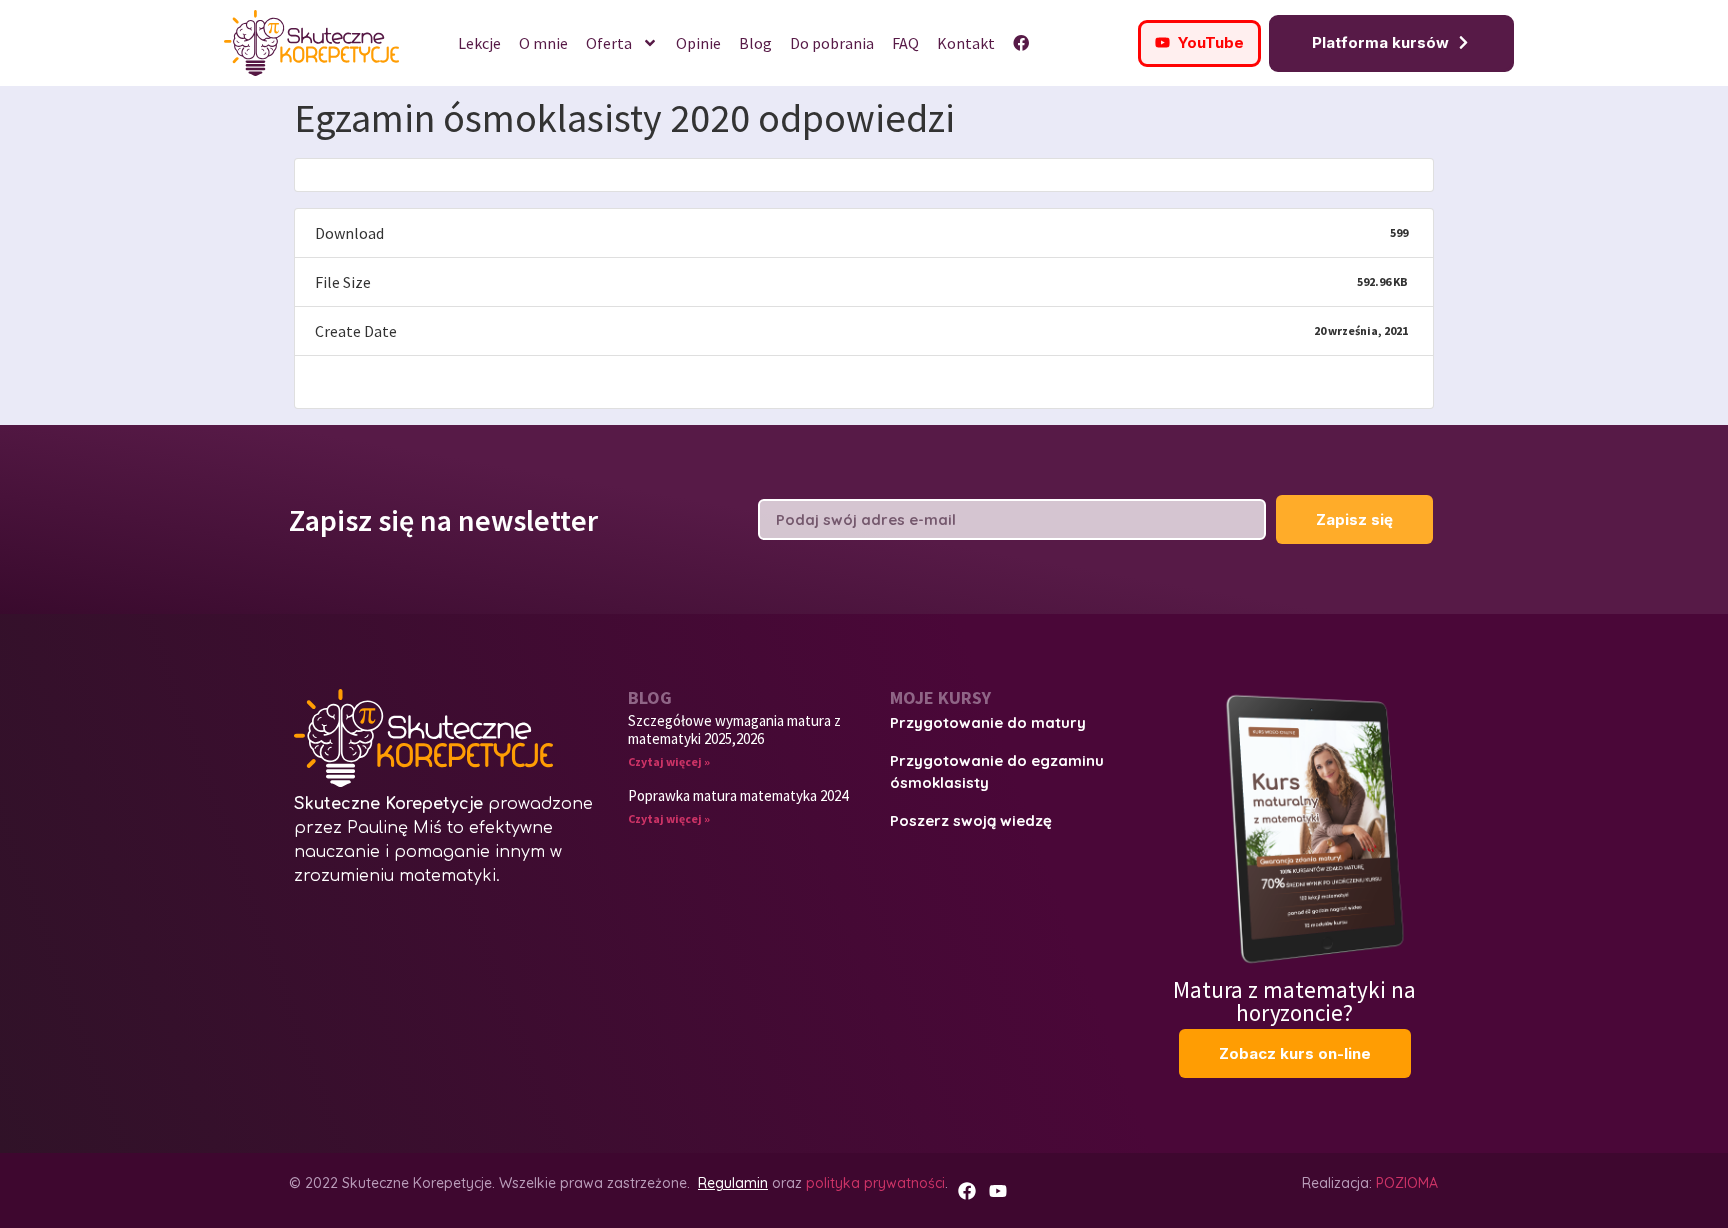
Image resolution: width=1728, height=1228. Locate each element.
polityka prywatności (875, 1183)
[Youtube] (998, 1191)
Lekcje (479, 43)
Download (354, 381)
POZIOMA (1407, 1183)
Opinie (698, 43)
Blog (755, 43)
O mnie (543, 43)
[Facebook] (967, 1191)
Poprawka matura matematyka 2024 (738, 795)
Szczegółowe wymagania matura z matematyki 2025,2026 (734, 729)
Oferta (609, 43)
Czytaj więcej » (669, 761)
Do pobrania (832, 43)
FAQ (905, 43)
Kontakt (966, 43)
